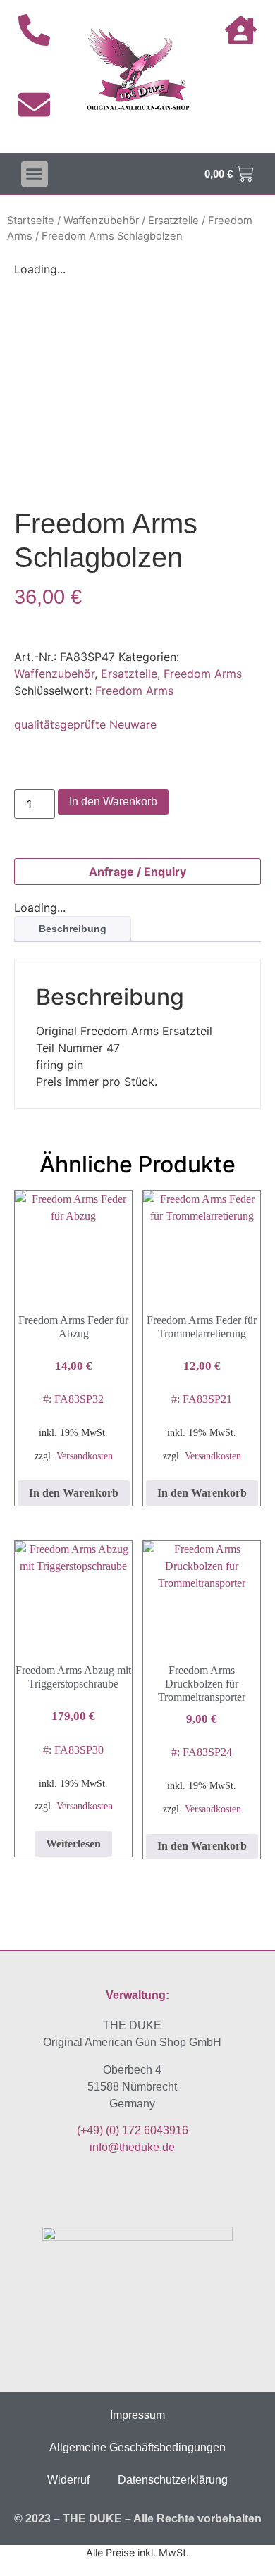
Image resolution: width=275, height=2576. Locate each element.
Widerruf (68, 2480)
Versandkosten (85, 1456)
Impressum (137, 2415)
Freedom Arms (203, 674)
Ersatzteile (173, 221)
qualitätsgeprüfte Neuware (85, 724)
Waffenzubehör (101, 221)
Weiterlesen (73, 1844)
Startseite (31, 221)
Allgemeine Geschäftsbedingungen (137, 2447)
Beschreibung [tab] (73, 929)
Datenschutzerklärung (173, 2480)
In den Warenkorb (113, 801)
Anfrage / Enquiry (137, 872)
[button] (35, 174)
